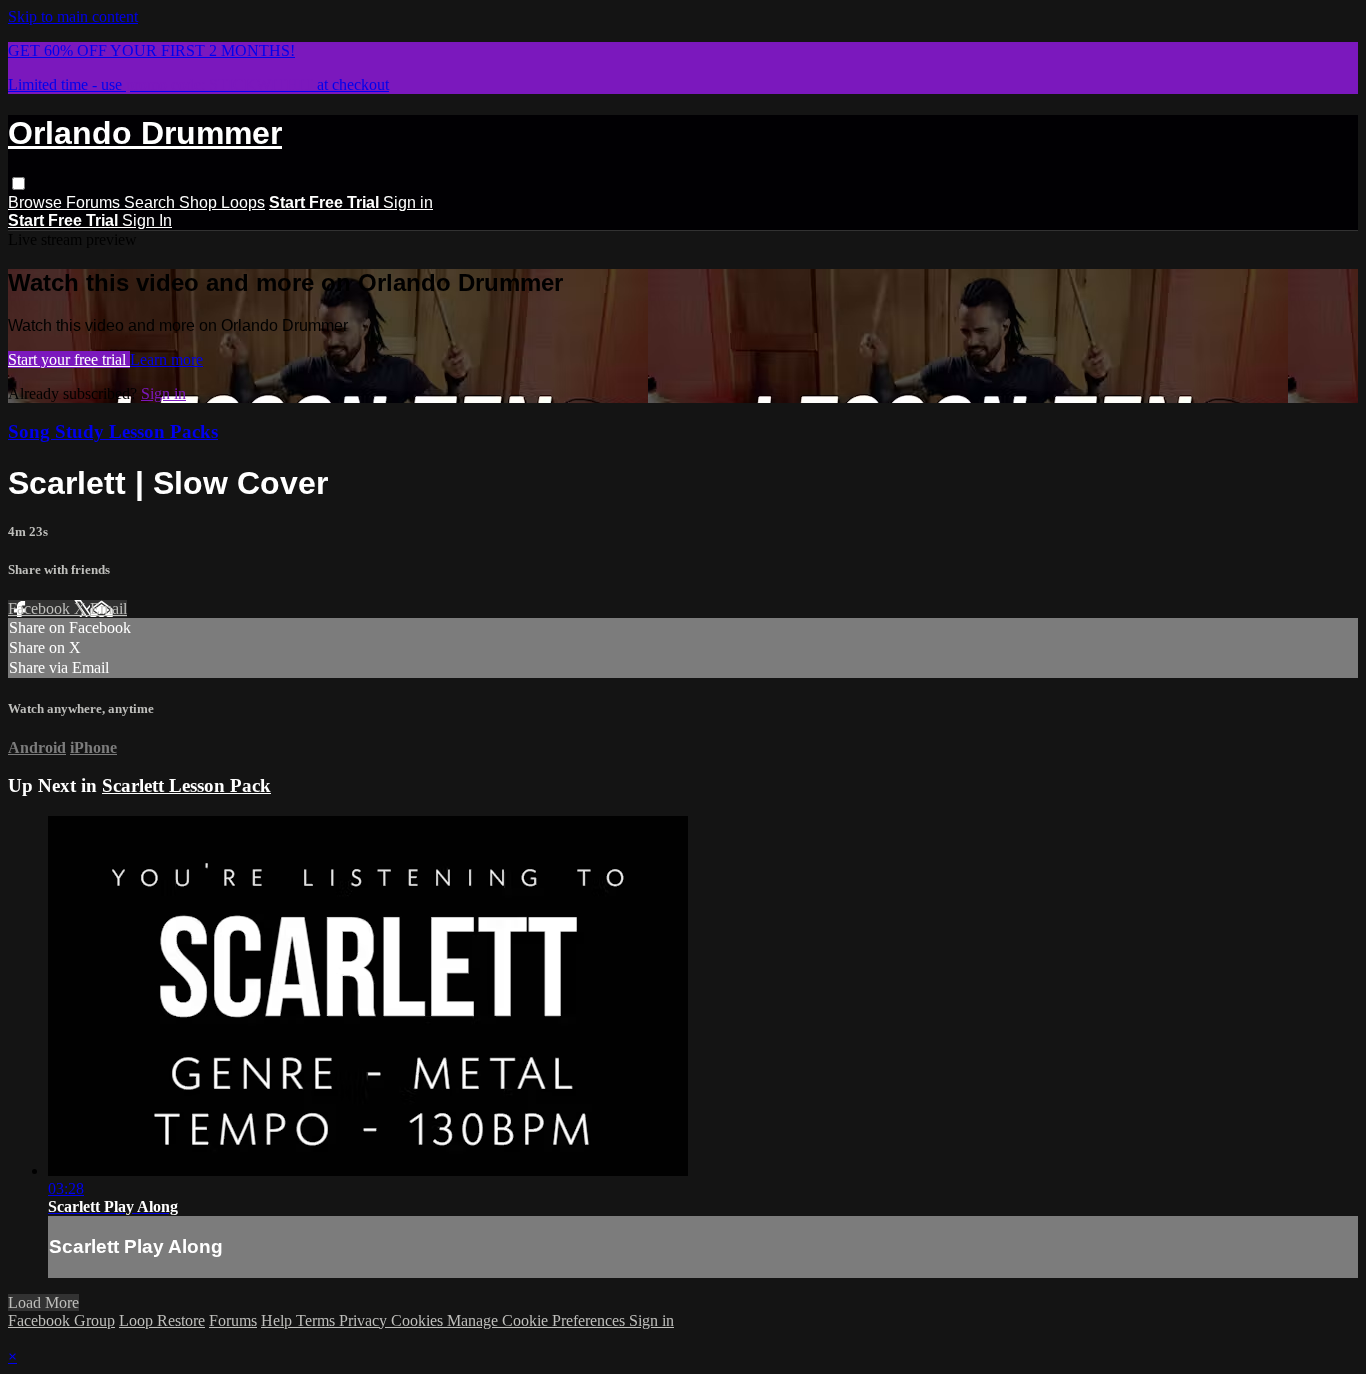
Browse (37, 202)
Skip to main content (73, 16)
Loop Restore (162, 1320)
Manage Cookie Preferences (538, 1320)
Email (108, 608)
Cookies (419, 1320)
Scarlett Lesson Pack (186, 785)
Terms (317, 1320)
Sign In (147, 220)
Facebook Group (61, 1320)
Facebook (41, 608)
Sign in (408, 202)
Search (151, 202)
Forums (95, 202)
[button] (18, 183)
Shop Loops (222, 202)
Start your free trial (69, 359)
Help (278, 1320)
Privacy (365, 1320)
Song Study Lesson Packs (113, 431)
